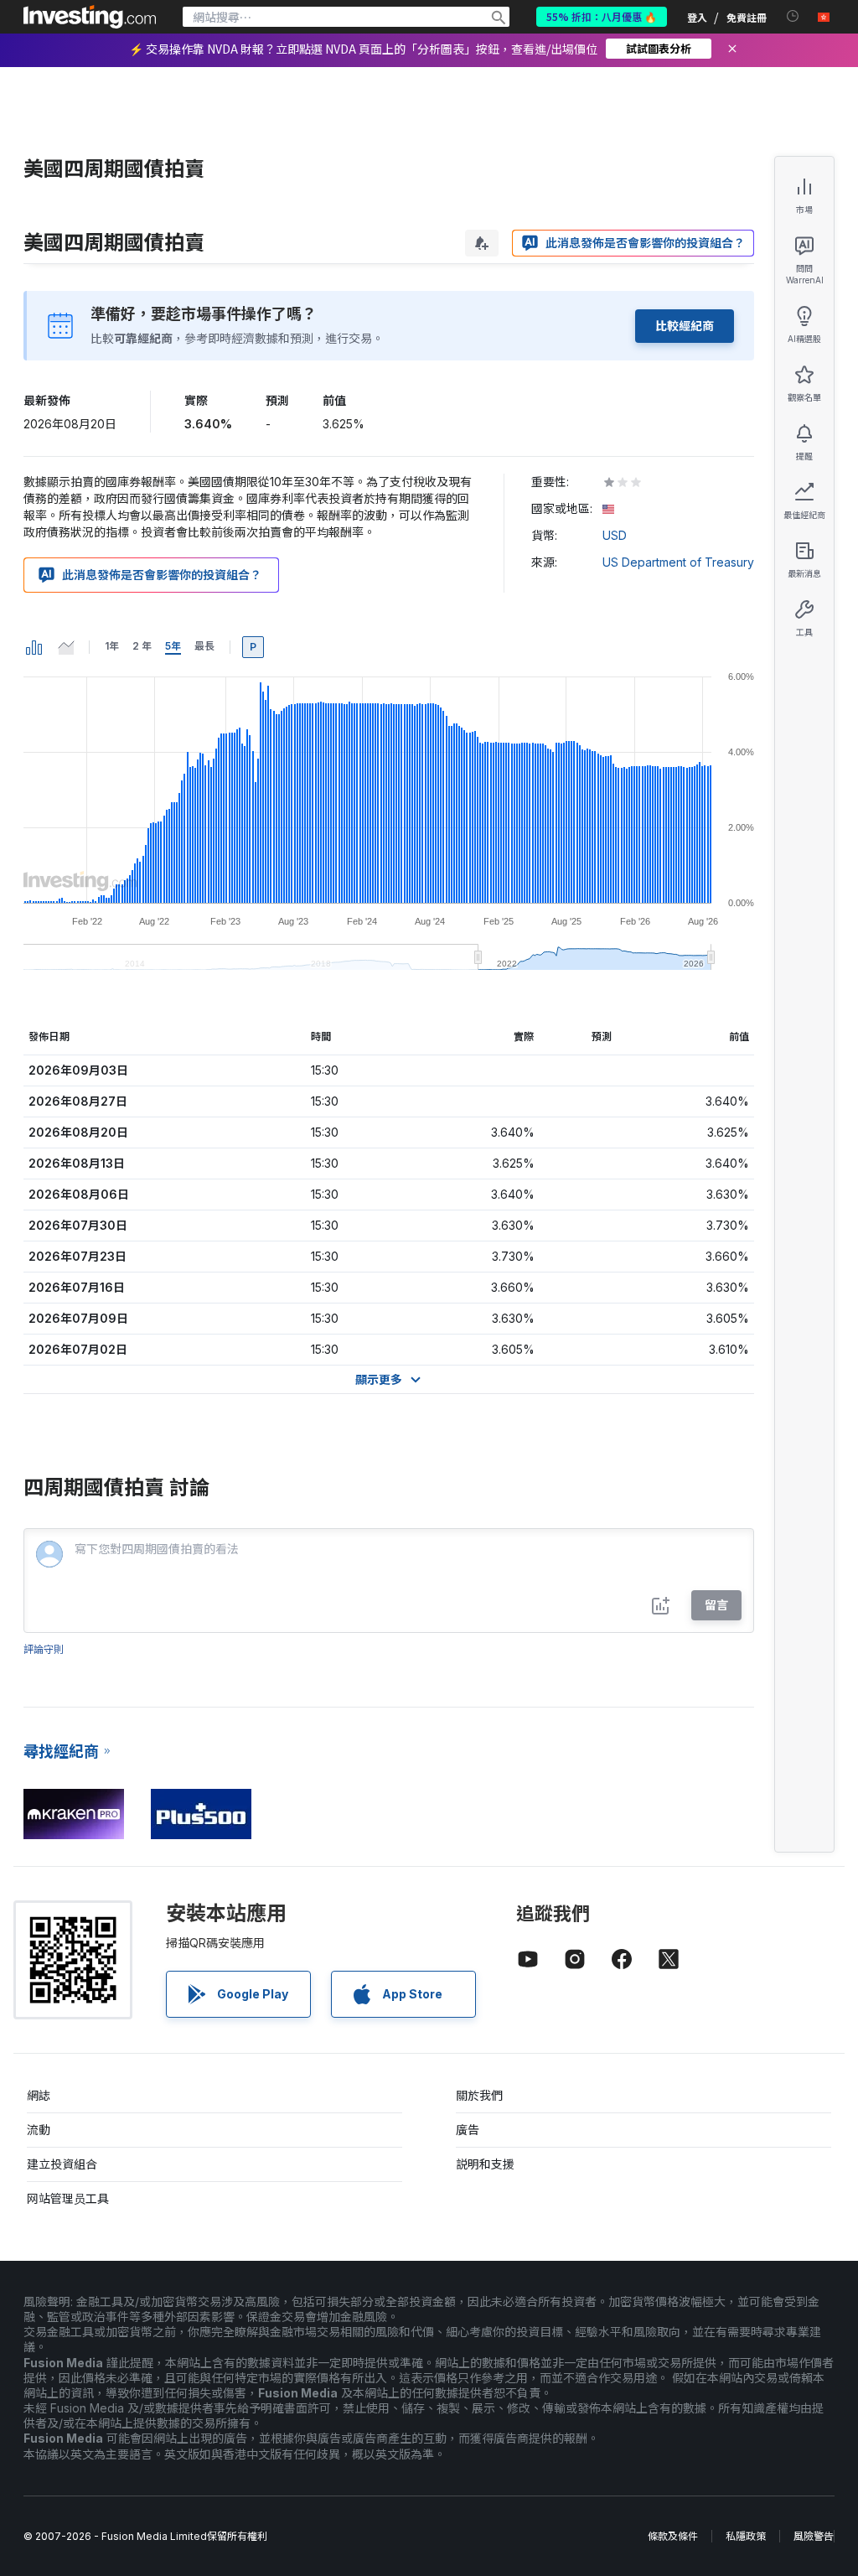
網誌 (39, 2095)
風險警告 (814, 2536)
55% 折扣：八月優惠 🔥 (602, 16)
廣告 (468, 2130)
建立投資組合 (62, 2164)
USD (615, 535)
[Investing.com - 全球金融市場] (90, 17)
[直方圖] (34, 647)
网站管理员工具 (68, 2198)
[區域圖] (66, 647)
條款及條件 (673, 2536)
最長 (204, 646)
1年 (112, 646)
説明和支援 (485, 2164)
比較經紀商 (685, 326)
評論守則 (44, 1649)
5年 (173, 646)
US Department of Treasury (678, 562)
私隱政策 (746, 2536)
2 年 (142, 646)
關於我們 (479, 2095)
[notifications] (793, 16)
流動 (39, 2130)
